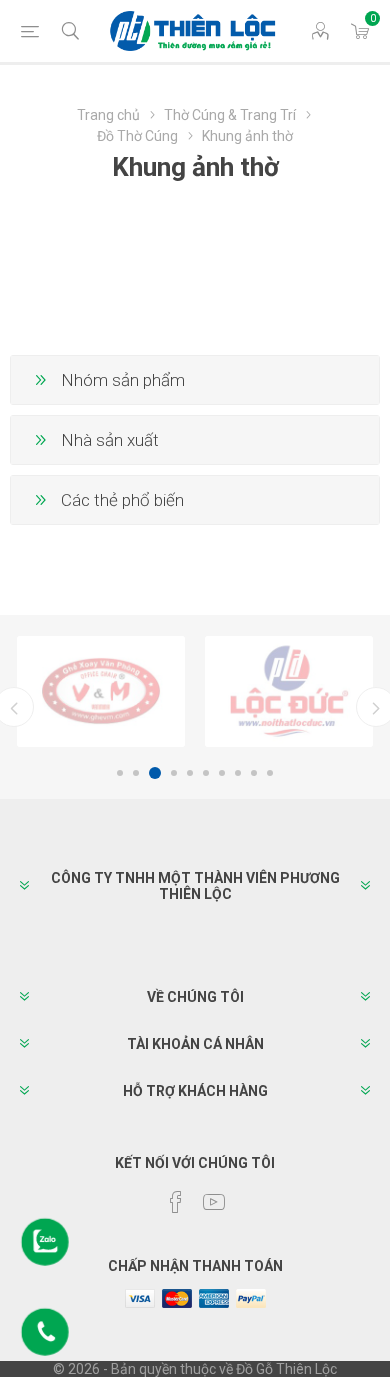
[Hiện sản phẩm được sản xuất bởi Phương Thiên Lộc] (289, 691)
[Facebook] (176, 1202)
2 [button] (136, 773)
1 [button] (120, 773)
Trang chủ (108, 115)
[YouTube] (214, 1202)
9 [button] (254, 773)
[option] (101, 691)
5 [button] (190, 773)
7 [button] (222, 773)
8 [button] (238, 773)
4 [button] (174, 773)
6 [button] (206, 773)
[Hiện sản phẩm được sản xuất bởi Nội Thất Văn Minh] (101, 691)
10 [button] (270, 773)
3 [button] (155, 773)
